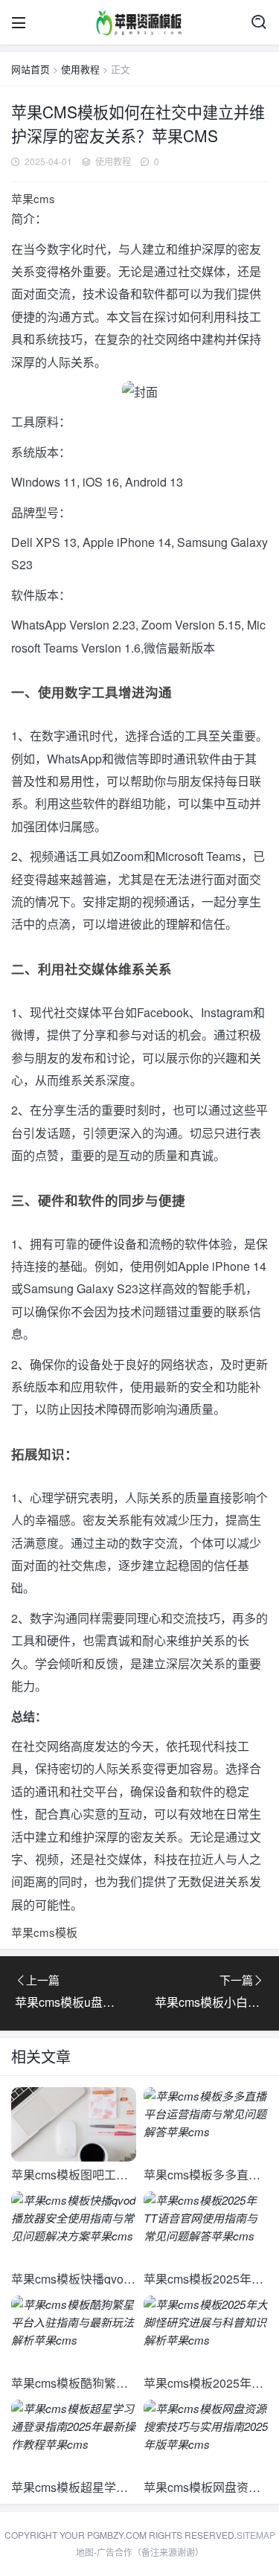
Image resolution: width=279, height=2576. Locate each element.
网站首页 (31, 69)
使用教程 (80, 69)
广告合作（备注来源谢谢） (150, 2552)
